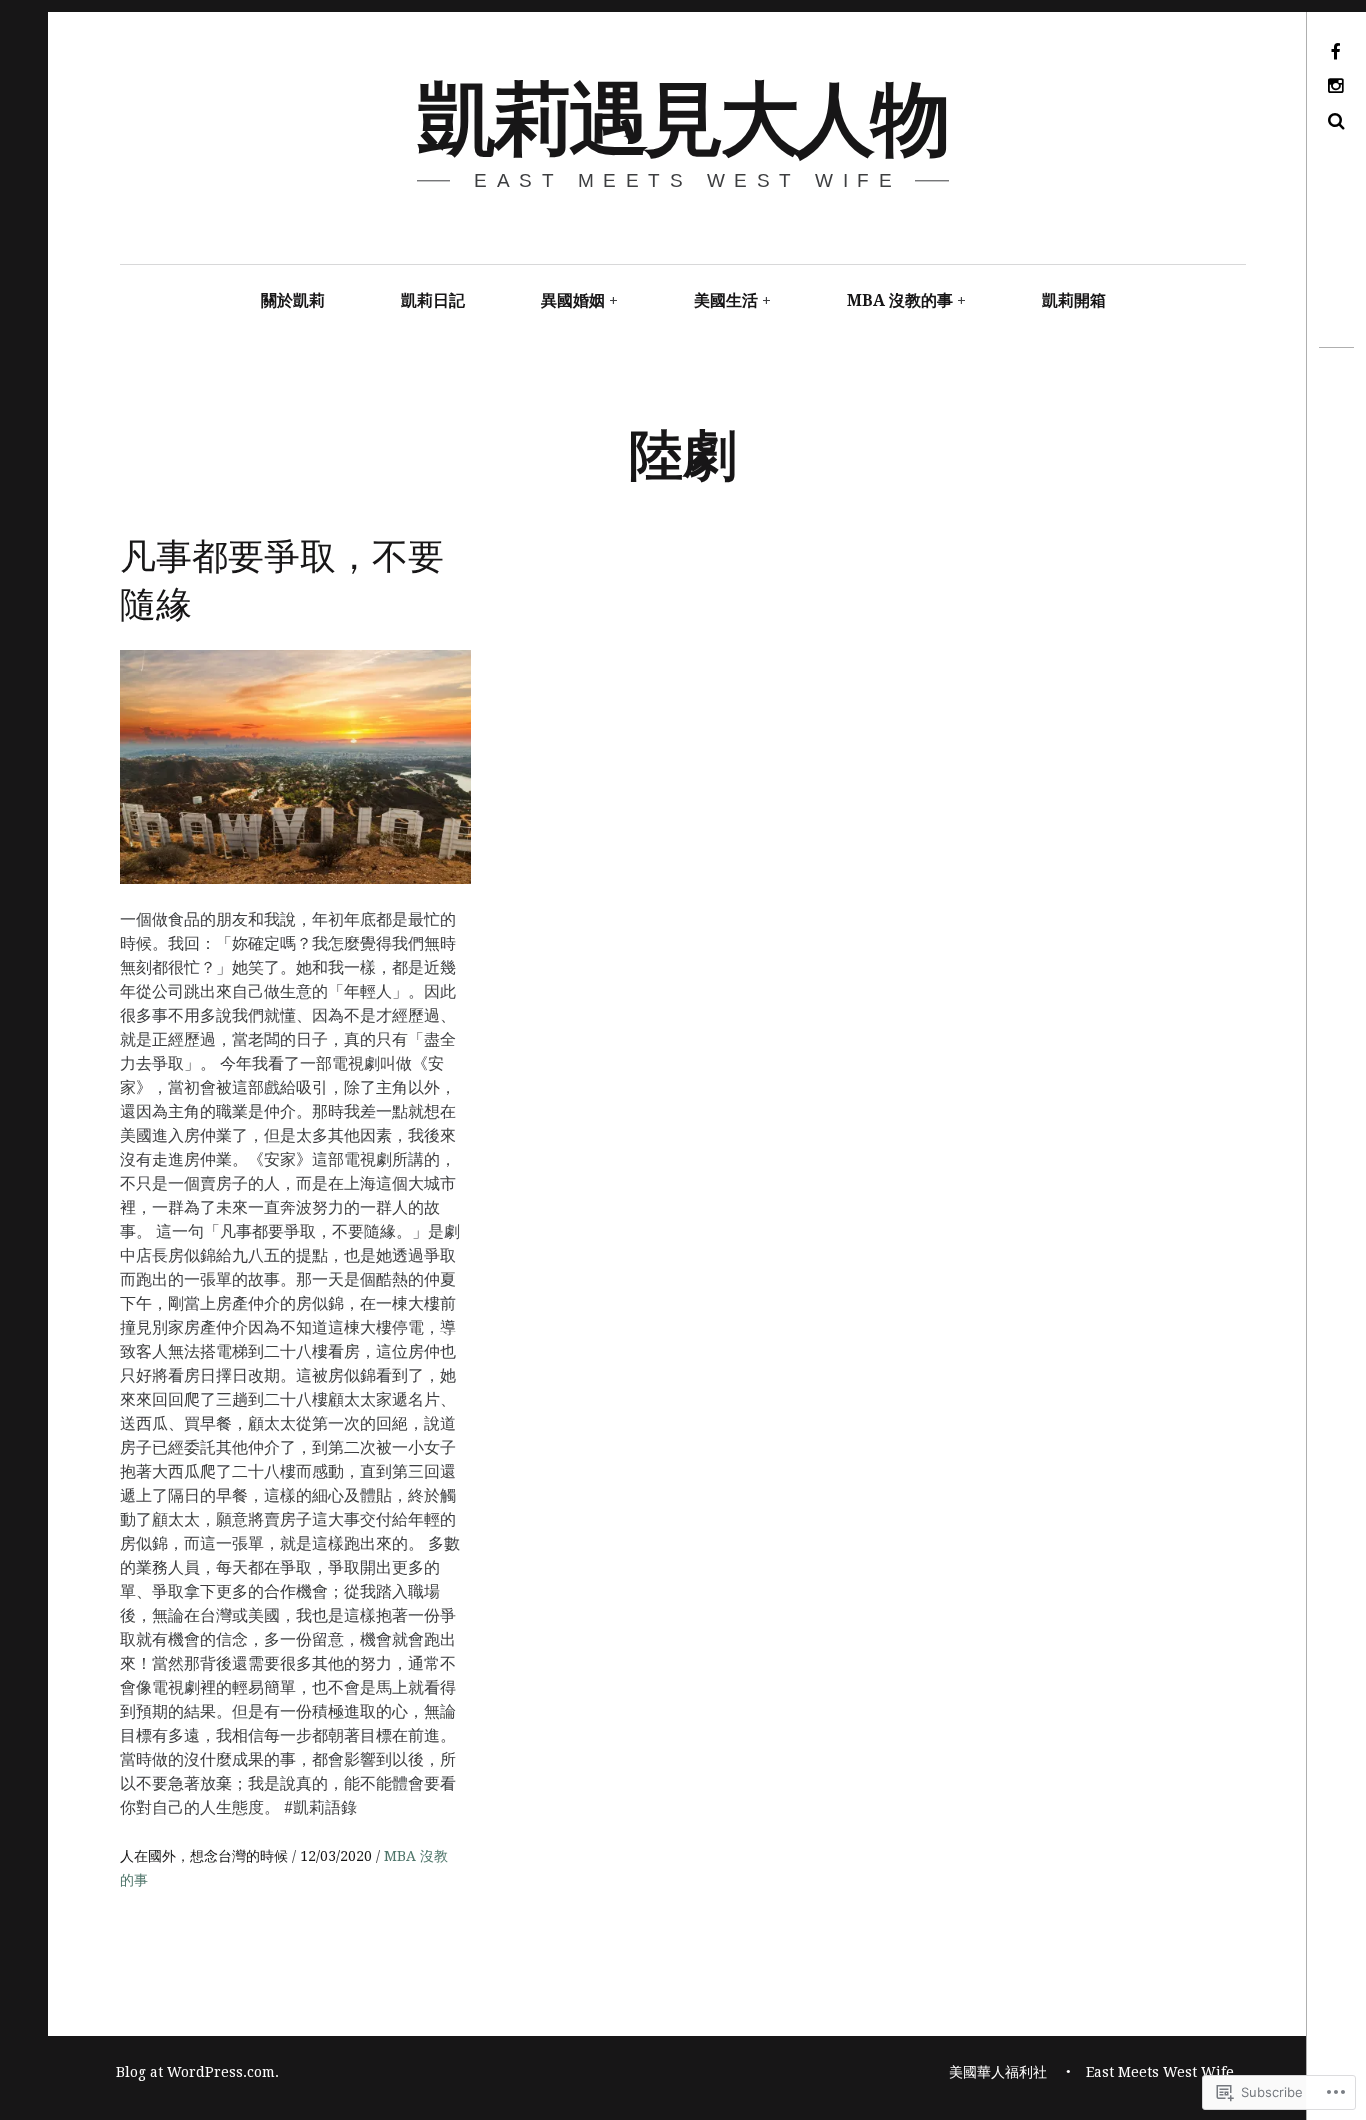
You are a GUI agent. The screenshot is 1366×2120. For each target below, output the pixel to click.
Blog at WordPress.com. (197, 2072)
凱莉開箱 (1074, 300)
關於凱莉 (293, 300)
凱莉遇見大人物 (681, 113)
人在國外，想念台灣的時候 (206, 1856)
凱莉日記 (433, 300)
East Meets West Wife (1160, 2072)
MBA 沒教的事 (900, 300)
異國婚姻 (573, 300)
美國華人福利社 (998, 2072)
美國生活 (726, 300)
